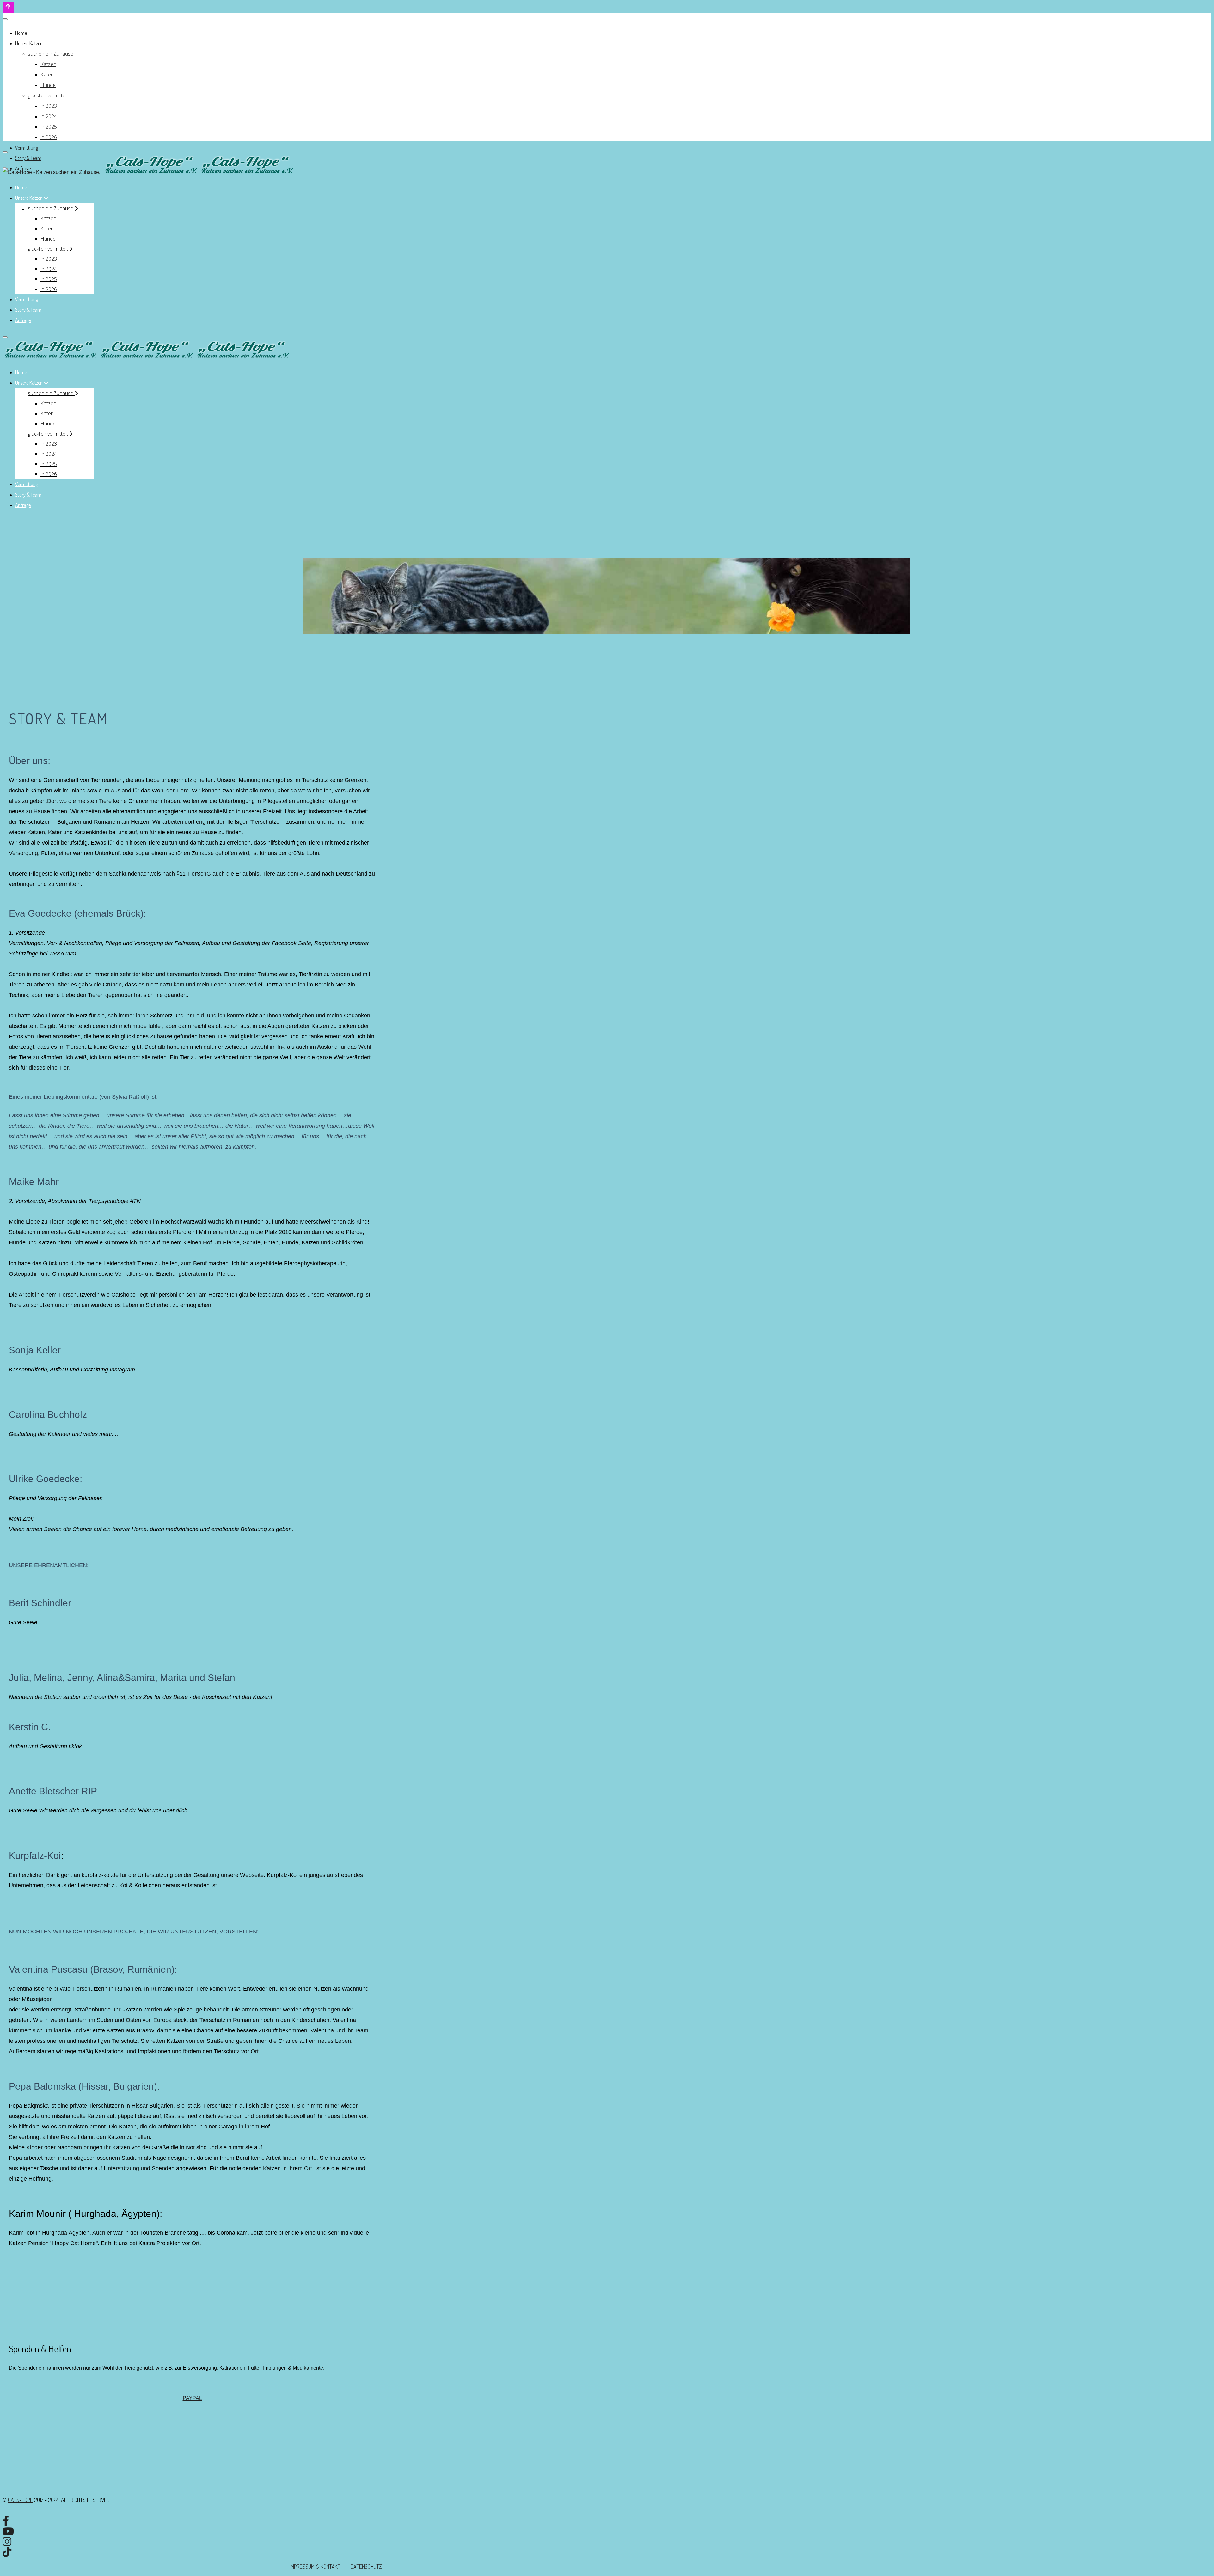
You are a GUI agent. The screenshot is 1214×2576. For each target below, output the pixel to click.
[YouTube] (8, 2531)
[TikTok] (7, 2552)
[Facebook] (6, 2521)
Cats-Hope (20, 2500)
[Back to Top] (8, 7)
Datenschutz (366, 2567)
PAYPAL (192, 2398)
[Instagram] (7, 2542)
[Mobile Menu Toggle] (5, 19)
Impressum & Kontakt (316, 2567)
